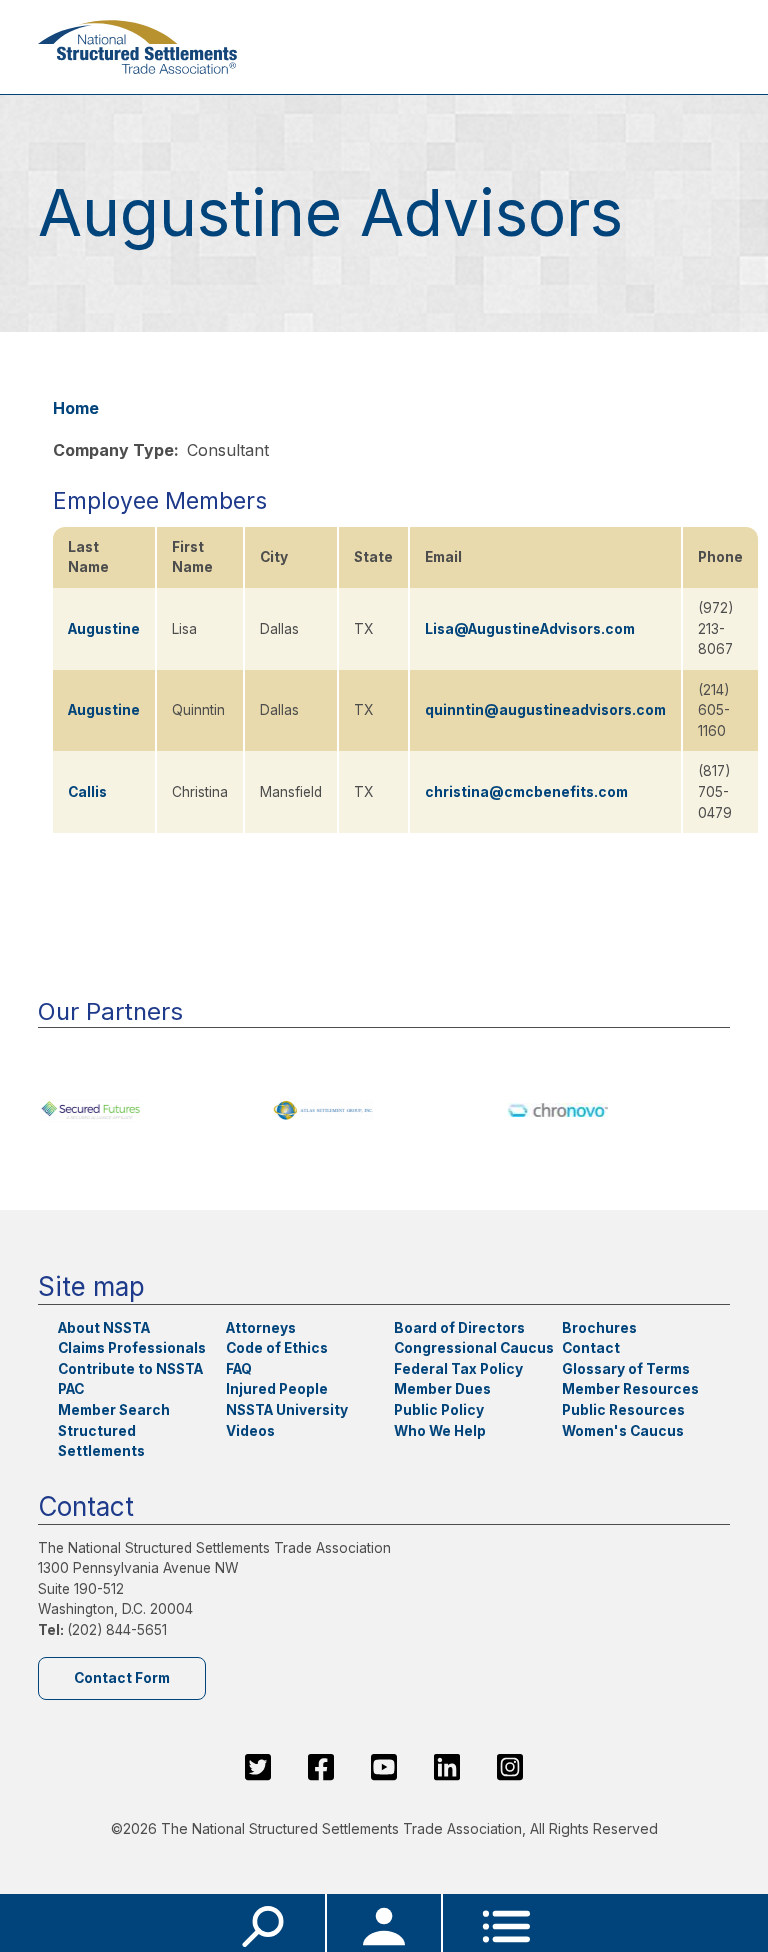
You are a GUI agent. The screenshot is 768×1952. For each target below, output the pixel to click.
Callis (87, 792)
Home (76, 408)
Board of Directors (459, 1328)
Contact (591, 1348)
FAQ (239, 1369)
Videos (250, 1431)
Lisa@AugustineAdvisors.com (530, 629)
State (373, 557)
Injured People (277, 1389)
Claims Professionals (132, 1348)
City (274, 557)
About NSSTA (104, 1328)
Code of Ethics (277, 1348)
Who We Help (440, 1431)
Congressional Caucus (474, 1348)
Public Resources (623, 1410)
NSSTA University (287, 1410)
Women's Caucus (623, 1431)
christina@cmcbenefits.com (526, 792)
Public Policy (439, 1410)
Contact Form (122, 1678)
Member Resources (630, 1389)
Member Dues (442, 1389)
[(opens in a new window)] (150, 1110)
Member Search (114, 1410)
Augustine (104, 629)
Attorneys (261, 1328)
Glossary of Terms (626, 1369)
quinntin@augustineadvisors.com (545, 710)
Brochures (599, 1328)
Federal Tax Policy (458, 1369)
